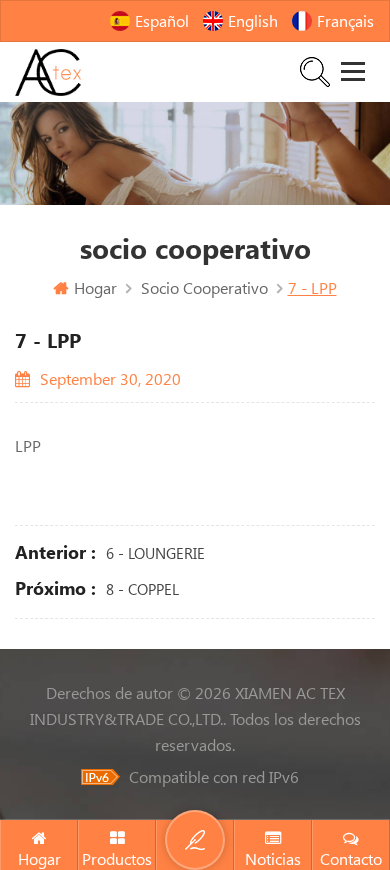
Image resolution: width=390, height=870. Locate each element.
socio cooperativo (204, 288)
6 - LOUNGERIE (155, 553)
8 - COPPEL (142, 589)
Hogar (95, 288)
